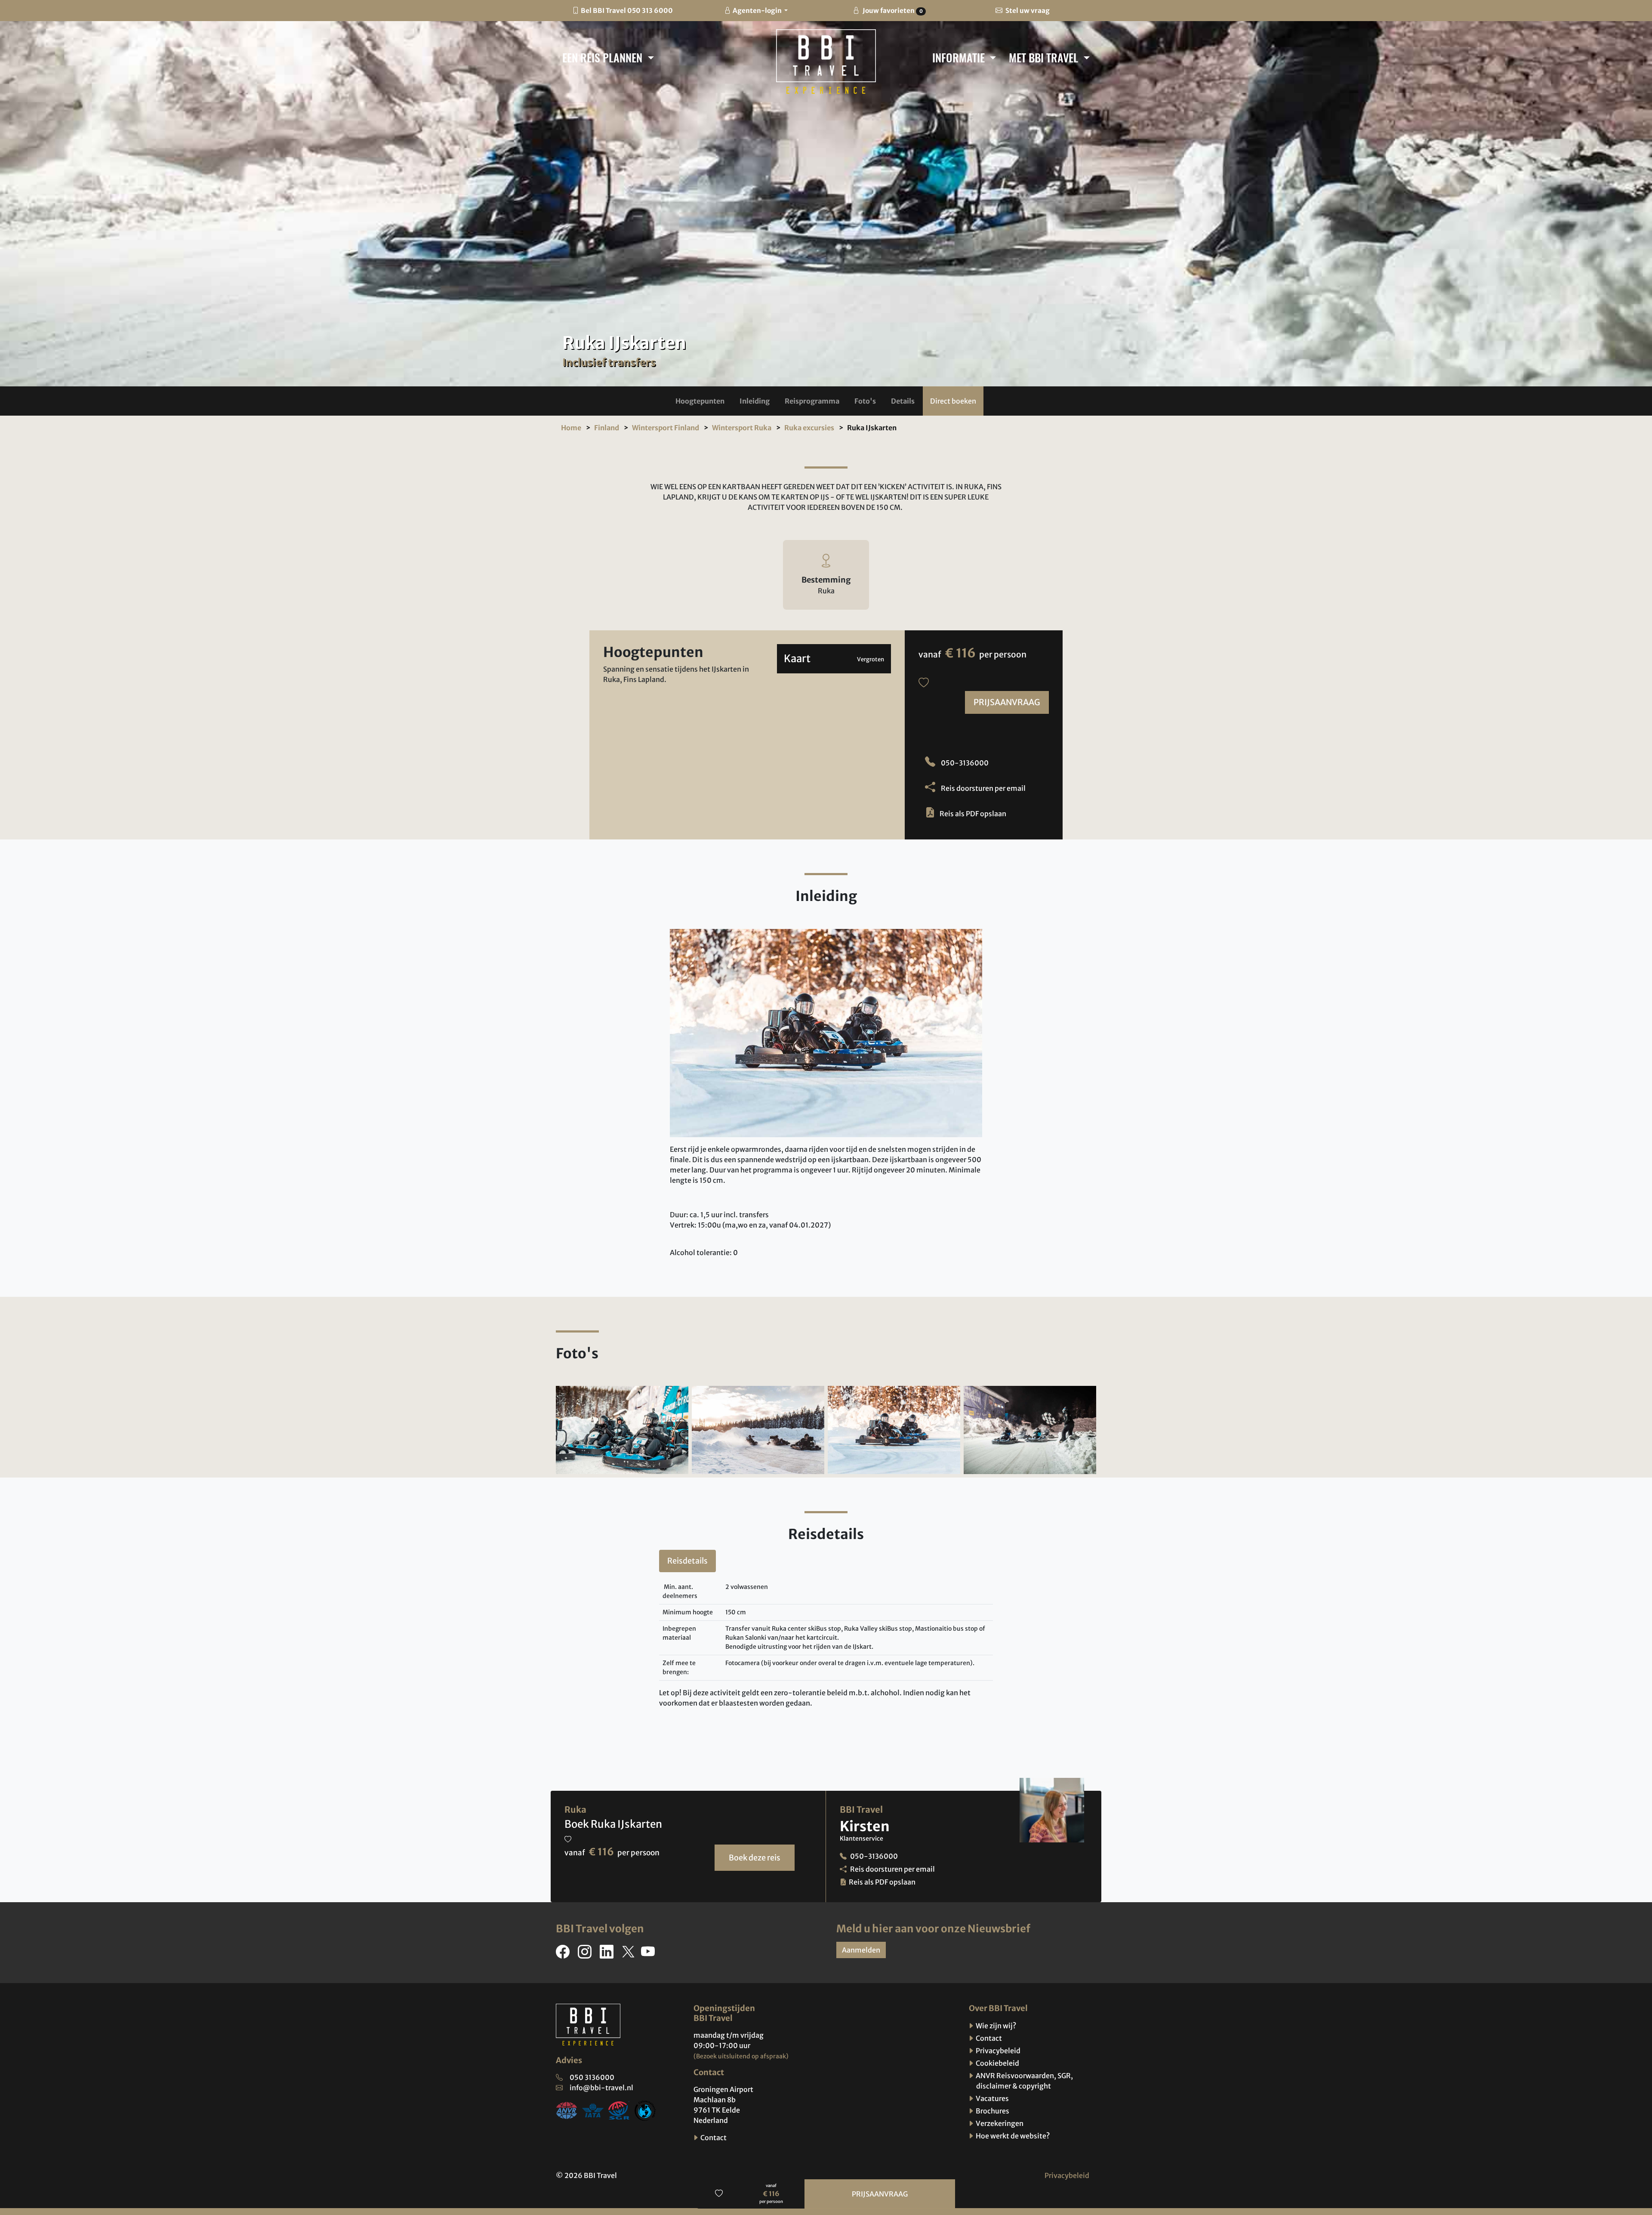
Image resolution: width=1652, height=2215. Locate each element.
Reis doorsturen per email (983, 788)
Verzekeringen (999, 2123)
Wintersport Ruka (742, 428)
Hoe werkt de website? (1012, 2136)
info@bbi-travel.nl (601, 2088)
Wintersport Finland (666, 428)
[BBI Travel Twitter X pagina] (629, 1954)
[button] (700, 401)
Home (571, 428)
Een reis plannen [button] (604, 57)
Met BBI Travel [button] (1045, 57)
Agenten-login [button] (758, 11)
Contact (713, 2138)
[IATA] (593, 2110)
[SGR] (619, 2110)
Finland (607, 428)
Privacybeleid (997, 2051)
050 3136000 (592, 2077)
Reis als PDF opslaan (973, 814)
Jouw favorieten (892, 11)
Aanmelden (861, 1950)
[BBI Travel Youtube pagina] (650, 1954)
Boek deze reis (755, 1858)
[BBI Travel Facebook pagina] (564, 1954)
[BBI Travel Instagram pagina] (586, 1954)
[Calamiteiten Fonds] (645, 2110)
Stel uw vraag (1027, 11)
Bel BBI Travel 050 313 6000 (627, 11)
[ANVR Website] (567, 2110)
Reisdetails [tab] (687, 1561)
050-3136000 (964, 763)
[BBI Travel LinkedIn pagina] (608, 1954)
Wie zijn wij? (995, 2026)
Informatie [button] (960, 57)
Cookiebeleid (997, 2063)
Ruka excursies (809, 428)
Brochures (992, 2111)
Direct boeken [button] (953, 401)
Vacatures (992, 2098)
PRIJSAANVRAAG (1007, 702)
